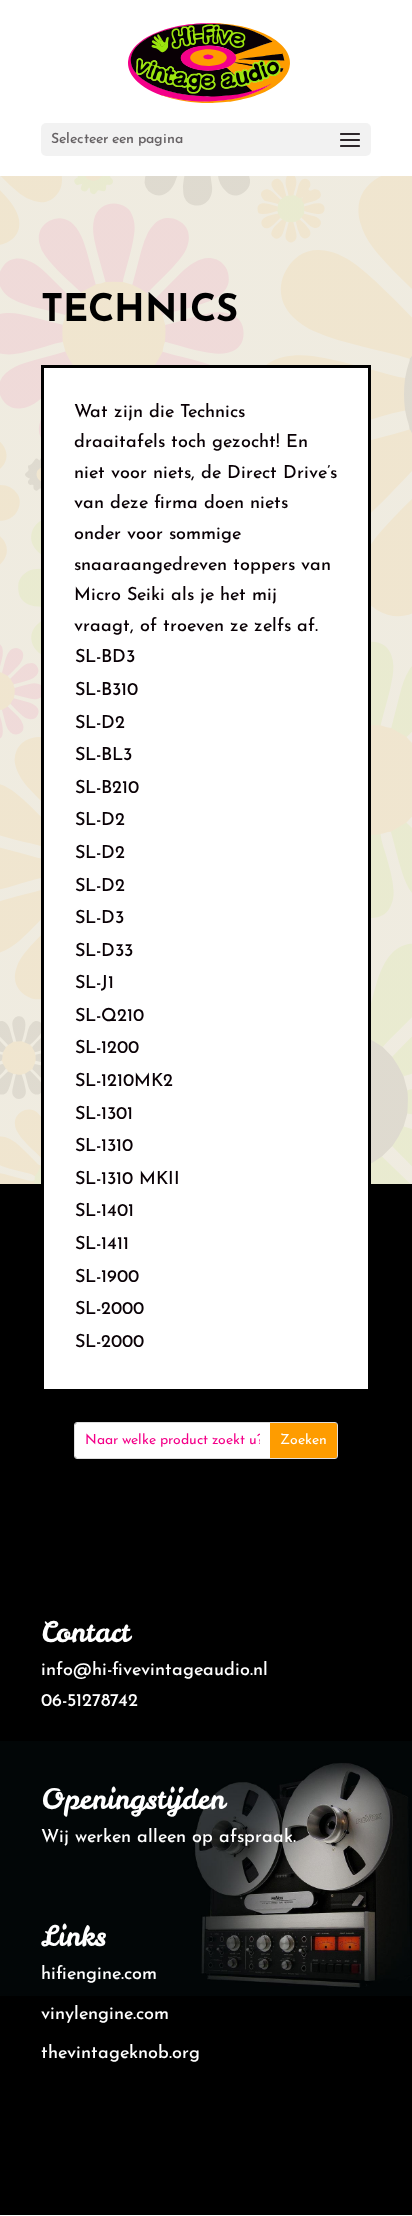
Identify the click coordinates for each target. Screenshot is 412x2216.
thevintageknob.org (120, 2054)
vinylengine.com (105, 2015)
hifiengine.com (99, 1975)
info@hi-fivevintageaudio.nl (154, 1671)
